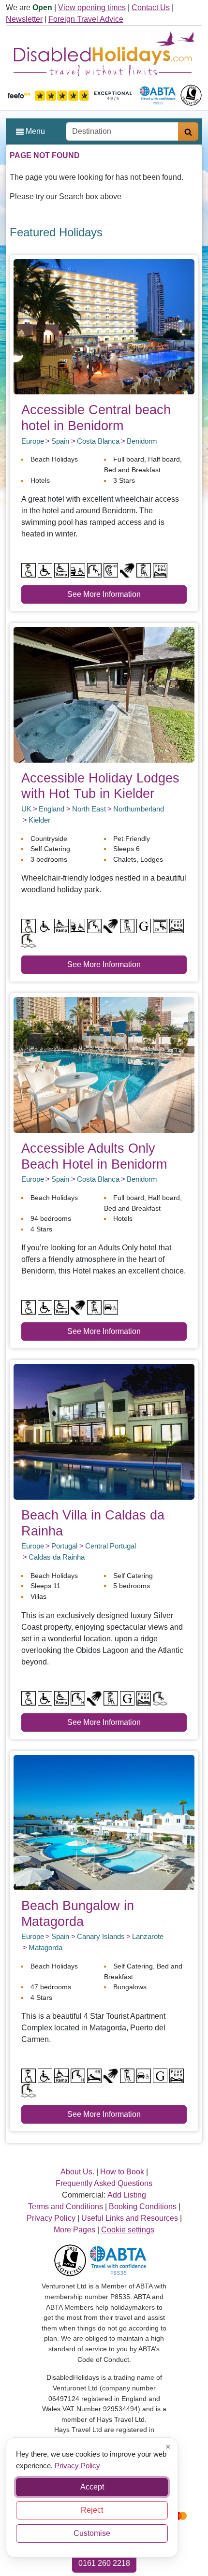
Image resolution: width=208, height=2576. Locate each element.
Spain (60, 441)
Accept (92, 2487)
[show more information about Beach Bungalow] (104, 1822)
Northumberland (139, 809)
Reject (92, 2510)
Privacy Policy (77, 2465)
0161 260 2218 (104, 2563)
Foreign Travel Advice (86, 19)
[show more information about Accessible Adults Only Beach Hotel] (104, 1064)
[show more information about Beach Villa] (104, 1431)
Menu (34, 131)
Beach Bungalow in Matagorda (78, 1913)
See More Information (104, 594)
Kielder (39, 820)
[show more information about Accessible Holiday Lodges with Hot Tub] (104, 694)
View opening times (92, 7)
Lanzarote (148, 1936)
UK (26, 809)
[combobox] (122, 131)
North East (89, 809)
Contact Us (151, 7)
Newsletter (24, 19)
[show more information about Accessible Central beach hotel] (104, 326)
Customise (92, 2533)
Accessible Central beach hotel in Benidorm (96, 418)
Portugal (64, 1546)
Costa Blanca (98, 441)
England (52, 809)
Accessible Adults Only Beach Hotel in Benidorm (94, 1156)
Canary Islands (101, 1936)
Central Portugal (111, 1546)
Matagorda (45, 1947)
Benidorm (142, 441)
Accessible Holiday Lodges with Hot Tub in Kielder (100, 786)
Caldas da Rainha (57, 1557)
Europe (33, 441)
